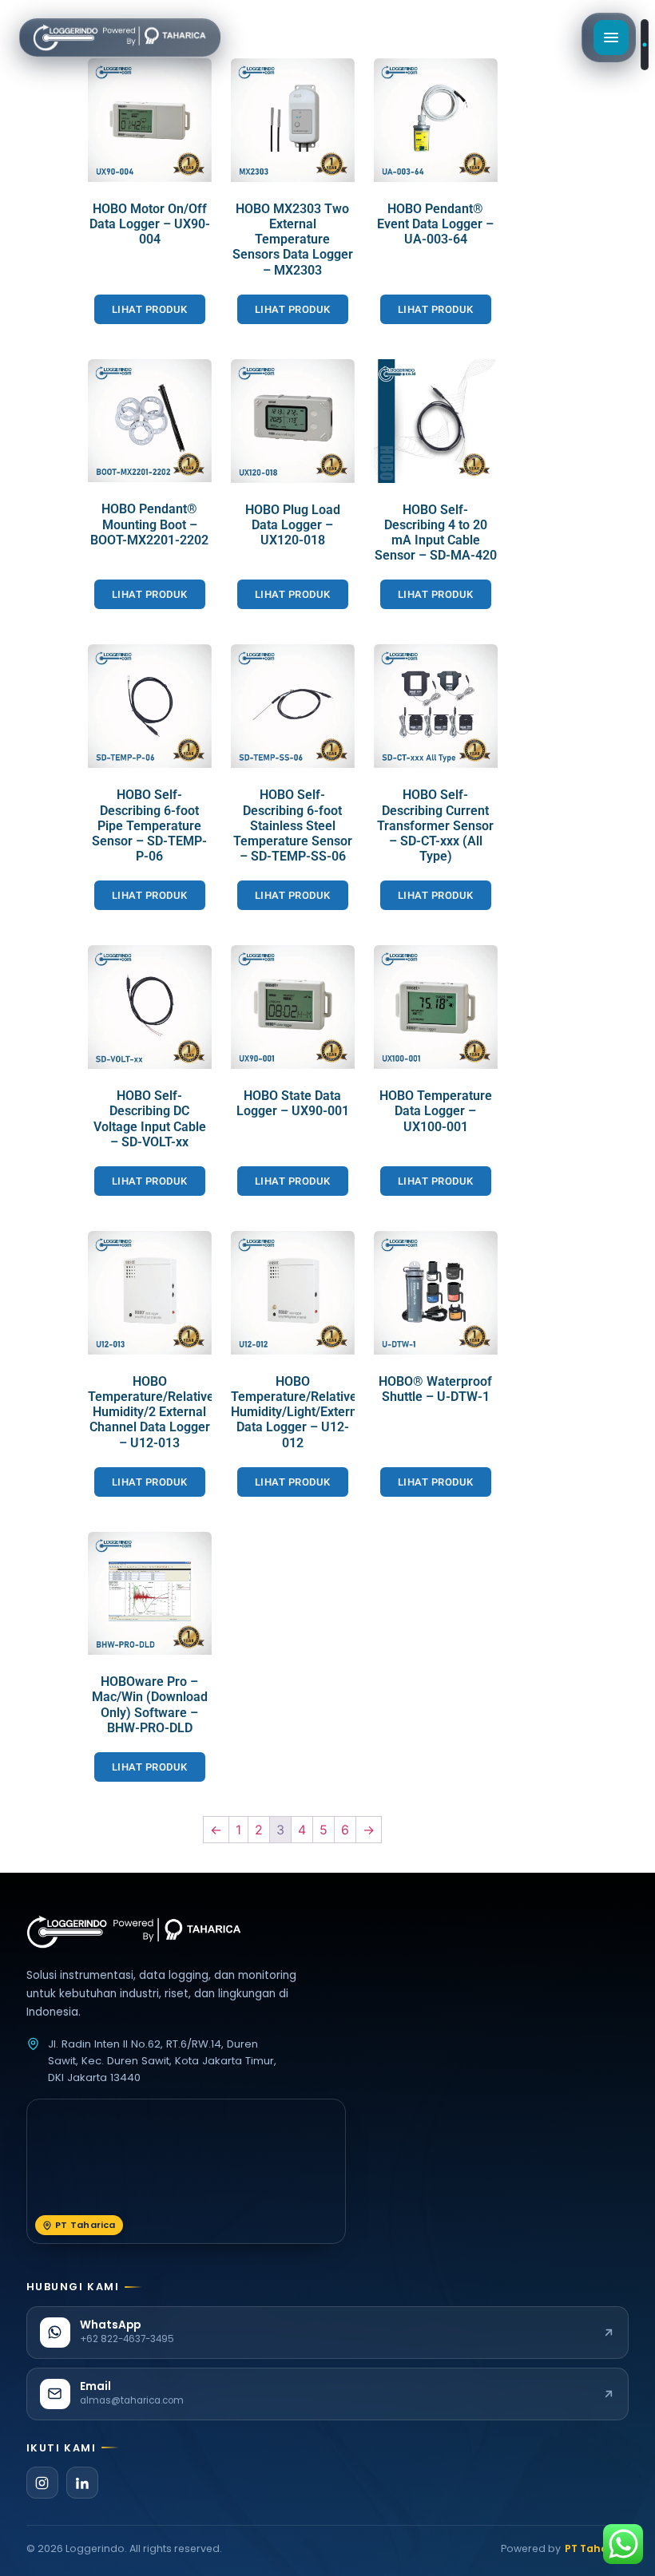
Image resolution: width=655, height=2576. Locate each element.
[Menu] (611, 38)
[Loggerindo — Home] (120, 38)
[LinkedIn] (82, 2483)
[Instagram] (42, 2483)
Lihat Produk (150, 309)
